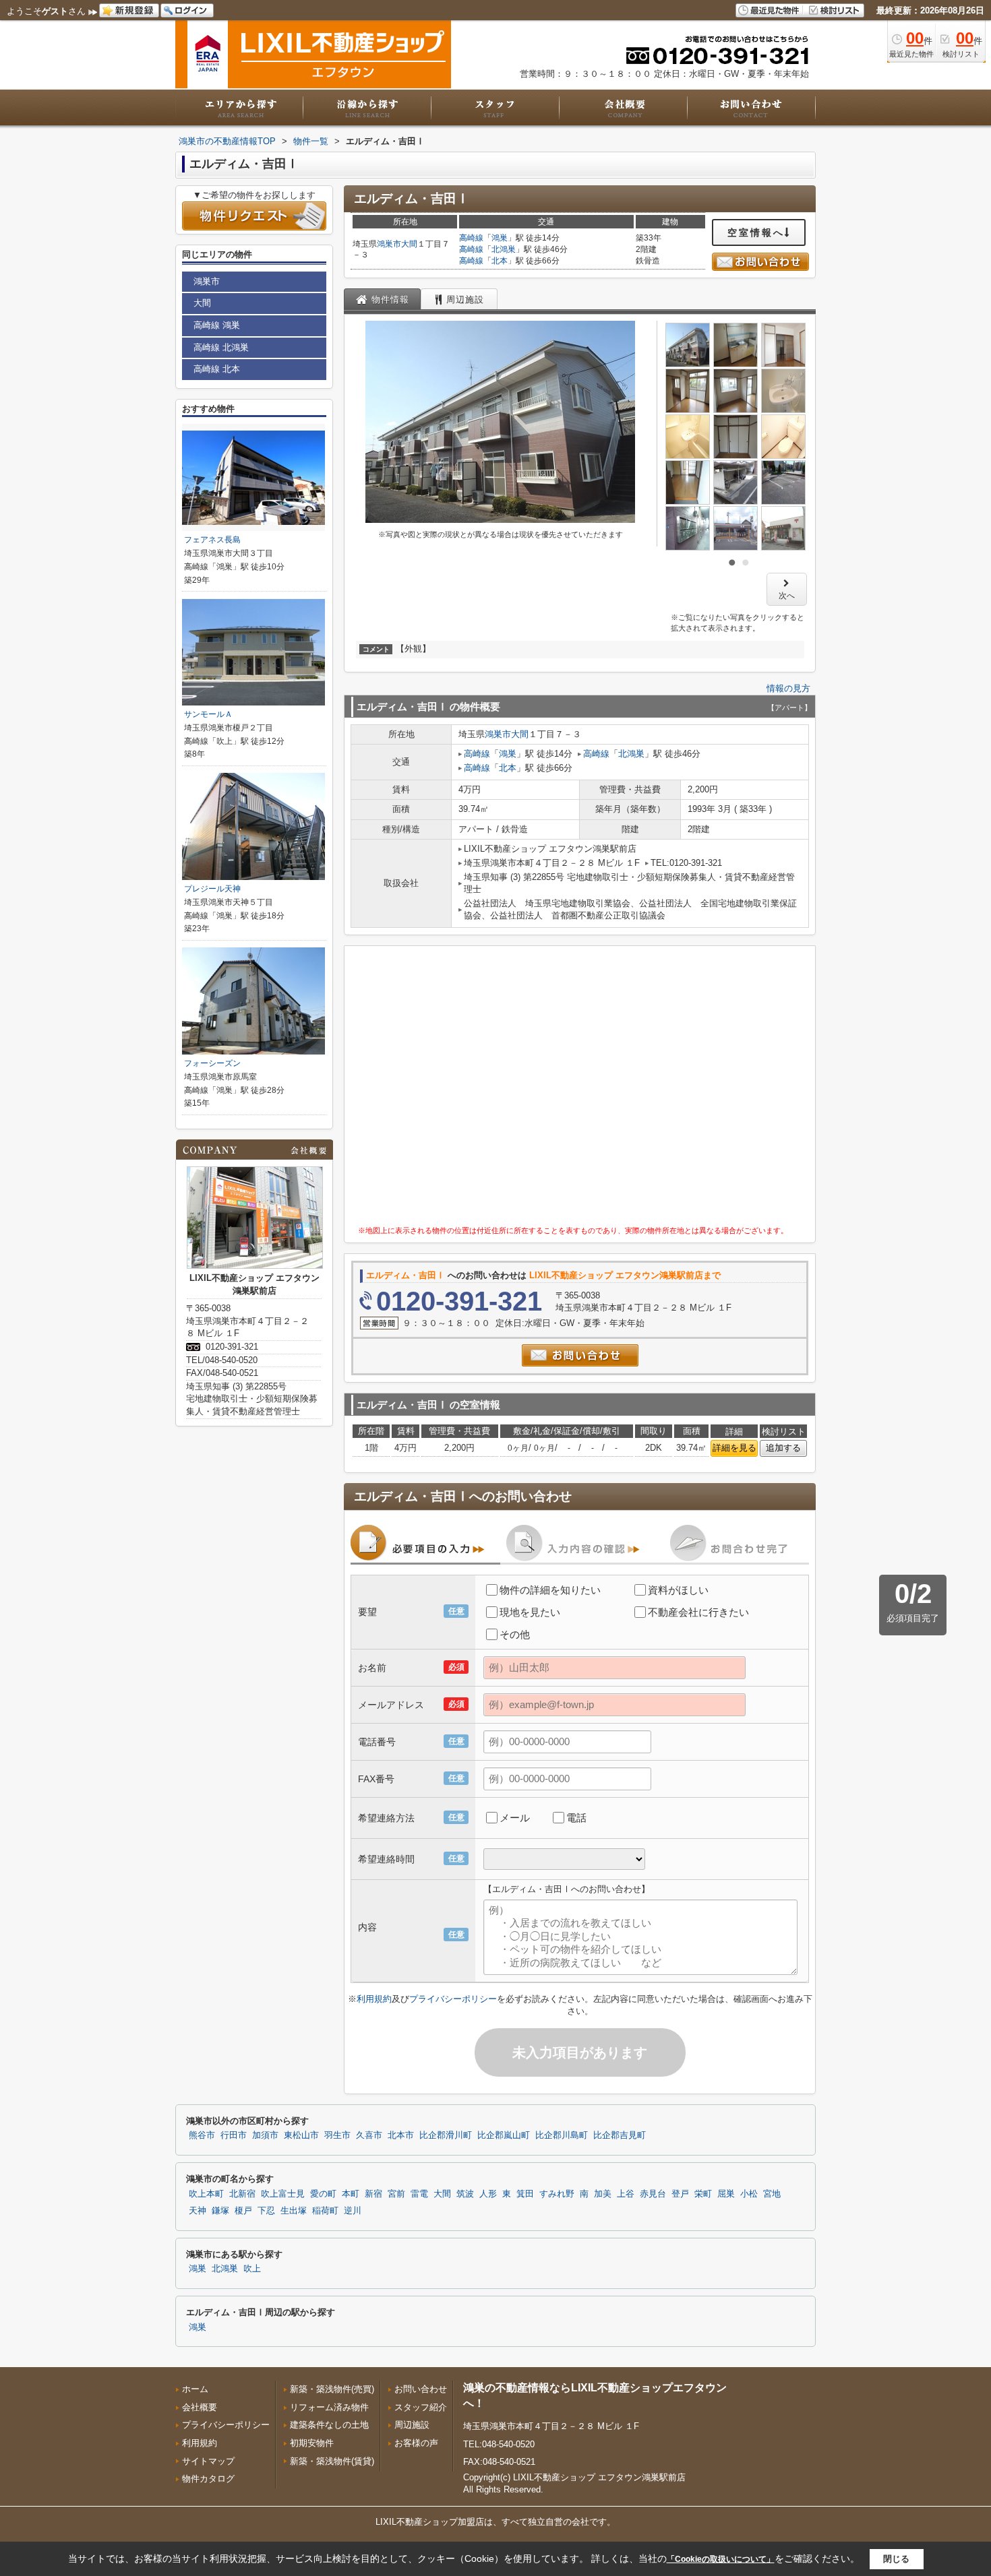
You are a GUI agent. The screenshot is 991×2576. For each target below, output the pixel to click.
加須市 (265, 2135)
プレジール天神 (212, 889)
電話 (576, 1818)
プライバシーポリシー (453, 1999)
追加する (783, 1448)
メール (515, 1818)
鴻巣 (500, 238)
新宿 (373, 2194)
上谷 (626, 2194)
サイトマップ (208, 2461)
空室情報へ (756, 232)
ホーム (195, 2389)
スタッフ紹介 (421, 2407)
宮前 (396, 2194)
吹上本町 (206, 2194)
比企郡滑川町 (446, 2135)
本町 (351, 2194)
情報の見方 (788, 688)
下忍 (266, 2211)
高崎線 (471, 238)
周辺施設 (412, 2425)
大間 (409, 244)
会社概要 (200, 2407)
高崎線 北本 (217, 369)
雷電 (419, 2194)
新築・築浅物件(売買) (332, 2389)
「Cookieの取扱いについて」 (721, 2559)
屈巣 (726, 2194)
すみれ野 (557, 2194)
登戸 (680, 2194)
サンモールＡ (208, 714)
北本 (500, 261)
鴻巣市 (389, 244)
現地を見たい (530, 1612)
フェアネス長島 (212, 540)
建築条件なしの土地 (329, 2425)
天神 (198, 2211)
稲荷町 (325, 2211)
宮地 (772, 2194)
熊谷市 (202, 2135)
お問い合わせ (421, 2389)
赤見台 (653, 2194)
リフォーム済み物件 (329, 2407)
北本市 (401, 2135)
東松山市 (301, 2135)
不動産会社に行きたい (698, 1612)
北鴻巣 (504, 249)
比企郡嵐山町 (504, 2135)
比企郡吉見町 (620, 2135)
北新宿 (242, 2194)
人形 (488, 2194)
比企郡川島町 (562, 2135)
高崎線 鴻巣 (217, 325)
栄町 (703, 2194)
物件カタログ (208, 2479)
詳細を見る (734, 1448)
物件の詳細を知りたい (550, 1590)
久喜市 (369, 2135)
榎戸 (243, 2211)
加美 (603, 2194)
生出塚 (294, 2211)
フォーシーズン (212, 1063)
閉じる (896, 2559)
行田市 (234, 2135)
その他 (515, 1634)
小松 (749, 2194)
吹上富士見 (283, 2194)
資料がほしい (678, 1590)
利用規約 (374, 1999)
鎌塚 (220, 2211)
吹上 (252, 2269)
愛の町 (323, 2194)
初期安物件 (312, 2443)
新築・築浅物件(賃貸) (332, 2461)
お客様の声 (416, 2443)
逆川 (353, 2211)
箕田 (525, 2194)
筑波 (465, 2194)
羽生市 (337, 2135)
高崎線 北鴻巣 (221, 347)
